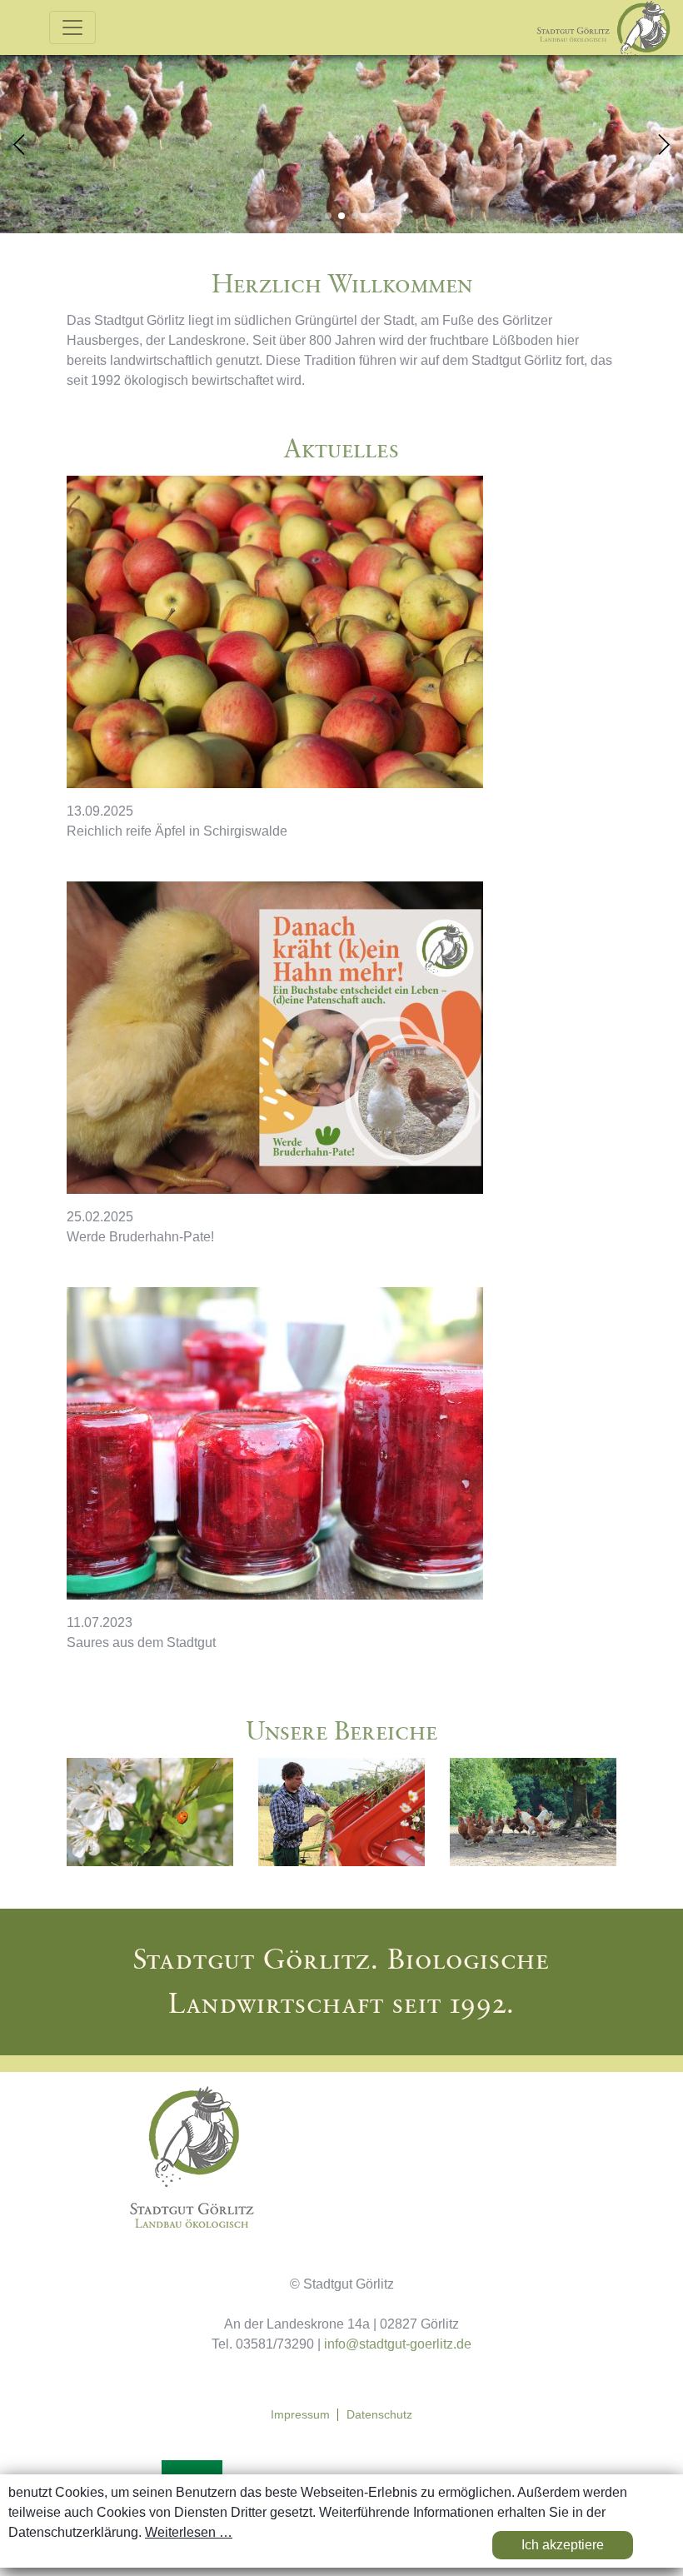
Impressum (300, 2415)
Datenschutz (379, 2415)
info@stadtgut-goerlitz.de (398, 2344)
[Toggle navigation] (72, 27)
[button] (663, 145)
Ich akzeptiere (563, 2545)
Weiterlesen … (189, 2532)
